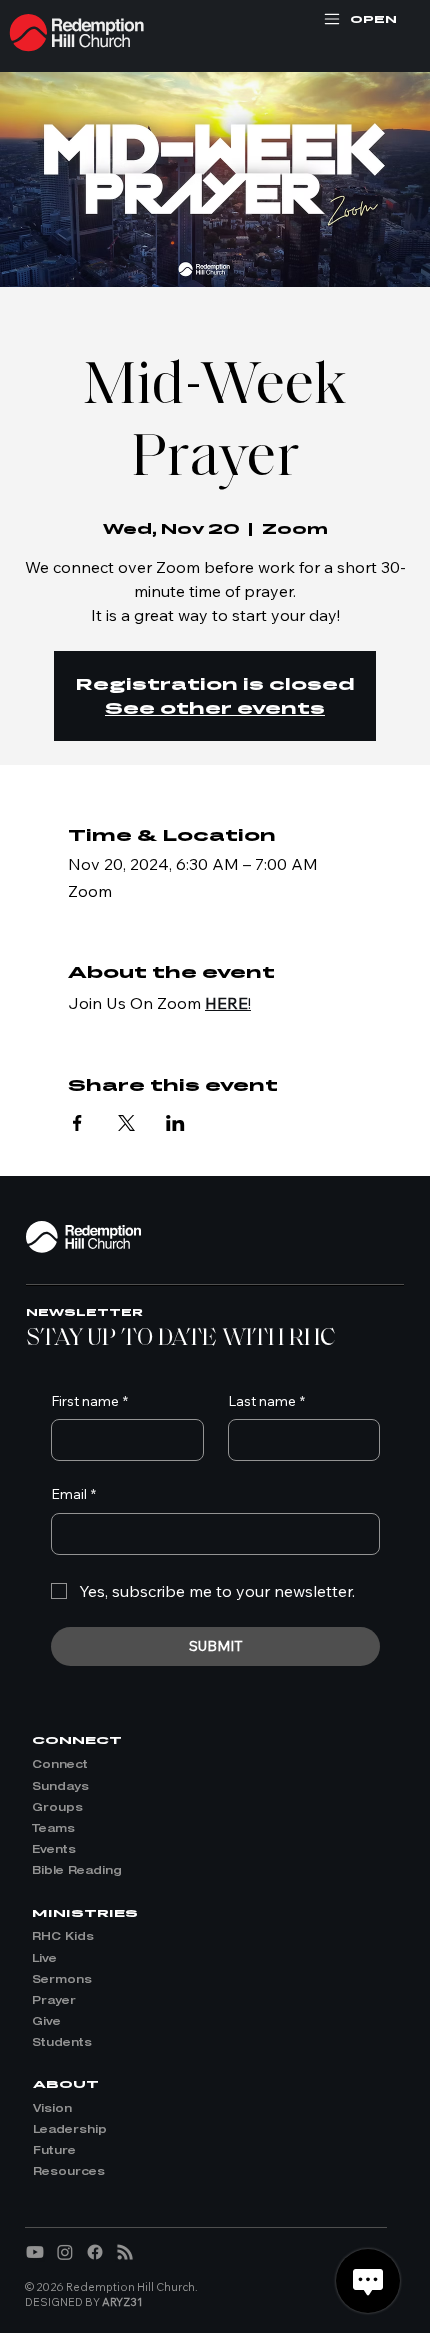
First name (89, 1401)
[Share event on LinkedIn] (175, 1123)
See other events (215, 707)
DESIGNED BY (84, 2302)
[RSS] (125, 2252)
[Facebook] (95, 2252)
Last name (266, 1401)
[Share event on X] (126, 1123)
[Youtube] (35, 2252)
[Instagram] (65, 2252)
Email (73, 1494)
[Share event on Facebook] (77, 1123)
